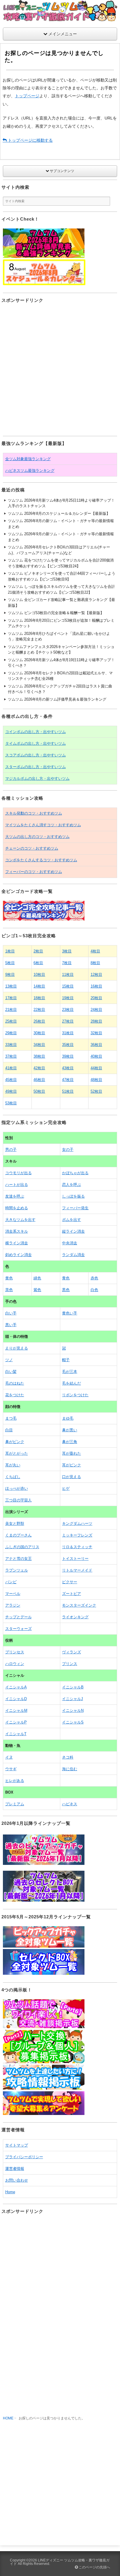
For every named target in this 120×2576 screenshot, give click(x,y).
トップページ (27, 96)
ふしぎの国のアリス (22, 1547)
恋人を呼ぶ (72, 1185)
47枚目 (68, 1080)
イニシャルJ (73, 1699)
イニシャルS (73, 1722)
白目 (9, 1430)
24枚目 (96, 1010)
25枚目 (11, 1021)
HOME (8, 2418)
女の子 (68, 1150)
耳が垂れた (72, 1453)
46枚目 (39, 1080)
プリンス (70, 1664)
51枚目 (68, 1091)
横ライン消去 (17, 1243)
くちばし (13, 1477)
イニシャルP (16, 1722)
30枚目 (39, 1033)
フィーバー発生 (75, 1208)
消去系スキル (17, 1231)
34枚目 (39, 1045)
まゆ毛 (68, 1418)
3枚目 (67, 951)
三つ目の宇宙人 (18, 1500)
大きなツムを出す (20, 1220)
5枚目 (10, 963)
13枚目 (11, 986)
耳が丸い (13, 1465)
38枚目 (39, 1056)
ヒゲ (66, 1488)
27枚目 (68, 1021)
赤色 (94, 1278)
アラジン (13, 1605)
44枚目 (96, 1068)
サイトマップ (17, 2145)
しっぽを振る (73, 1196)
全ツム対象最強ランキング (28, 459)
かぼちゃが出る (75, 1173)
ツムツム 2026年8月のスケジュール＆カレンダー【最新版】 (59, 513)
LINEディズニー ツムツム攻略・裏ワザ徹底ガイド (60, 2562)
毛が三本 (70, 1372)
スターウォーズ (18, 1629)
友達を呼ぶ (15, 1196)
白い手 (11, 1313)
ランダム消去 (73, 1255)
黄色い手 (70, 1313)
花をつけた (15, 1395)
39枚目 (68, 1056)
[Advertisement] (60, 370)
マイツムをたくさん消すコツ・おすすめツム (43, 825)
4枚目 (95, 951)
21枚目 (11, 1010)
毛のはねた (15, 1383)
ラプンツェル (17, 1570)
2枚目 (38, 951)
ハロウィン (15, 1664)
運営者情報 (15, 2169)
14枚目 (39, 986)
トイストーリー (75, 1559)
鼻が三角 (70, 1442)
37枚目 (11, 1056)
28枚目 (96, 1021)
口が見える (72, 1477)
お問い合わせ (17, 2180)
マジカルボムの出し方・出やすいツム (37, 778)
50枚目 (39, 1091)
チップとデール (18, 1617)
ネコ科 (68, 1757)
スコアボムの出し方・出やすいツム (36, 755)
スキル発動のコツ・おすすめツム (34, 813)
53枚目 (11, 1103)
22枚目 (39, 1010)
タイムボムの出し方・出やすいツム (36, 743)
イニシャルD (16, 1699)
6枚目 (38, 963)
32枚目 (96, 1033)
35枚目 (68, 1045)
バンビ (11, 1582)
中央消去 (70, 1243)
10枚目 (39, 975)
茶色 (9, 1290)
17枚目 (11, 998)
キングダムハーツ (77, 1523)
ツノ (9, 1360)
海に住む (70, 1769)
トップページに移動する (30, 140)
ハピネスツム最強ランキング (30, 471)
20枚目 (96, 998)
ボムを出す (72, 1220)
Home (10, 2192)
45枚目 (11, 1080)
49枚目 (11, 1091)
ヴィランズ (72, 1652)
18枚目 (39, 998)
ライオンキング (75, 1617)
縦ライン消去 (73, 1231)
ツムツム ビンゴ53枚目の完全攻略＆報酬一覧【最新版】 (56, 613)
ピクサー (70, 1582)
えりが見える (17, 1348)
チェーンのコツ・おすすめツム (32, 848)
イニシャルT (16, 1734)
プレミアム (15, 1804)
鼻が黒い (70, 1430)
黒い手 (11, 1325)
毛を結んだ (72, 1383)
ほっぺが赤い (17, 1488)
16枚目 (96, 986)
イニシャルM (16, 1710)
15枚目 (68, 986)
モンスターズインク (79, 1605)
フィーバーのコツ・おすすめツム (34, 872)
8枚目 (95, 963)
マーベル (13, 1594)
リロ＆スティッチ (77, 1547)
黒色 (66, 1290)
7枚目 (67, 963)
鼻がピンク (15, 1442)
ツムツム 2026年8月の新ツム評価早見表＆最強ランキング (57, 699)
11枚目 (68, 975)
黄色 (9, 1278)
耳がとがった (17, 1453)
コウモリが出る (18, 1173)
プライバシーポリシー (24, 2157)
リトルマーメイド (77, 1570)
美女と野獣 (15, 1523)
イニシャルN (73, 1710)
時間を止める (17, 1208)
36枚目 (96, 1045)
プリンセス (15, 1652)
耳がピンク (72, 1465)
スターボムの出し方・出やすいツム (36, 767)
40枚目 (96, 1056)
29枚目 (11, 1033)
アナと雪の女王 (18, 1559)
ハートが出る (17, 1185)
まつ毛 (11, 1418)
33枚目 (11, 1045)
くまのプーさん (18, 1535)
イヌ (9, 1757)
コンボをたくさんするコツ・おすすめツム (41, 860)
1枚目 (10, 951)
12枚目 (96, 975)
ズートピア (72, 1594)
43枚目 (68, 1068)
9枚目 (10, 975)
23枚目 (68, 1010)
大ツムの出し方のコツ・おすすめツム (37, 837)
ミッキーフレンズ (77, 1535)
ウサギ (11, 1769)
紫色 (37, 1290)
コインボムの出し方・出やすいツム (36, 732)
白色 (94, 1290)
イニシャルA (16, 1687)
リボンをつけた (75, 1395)
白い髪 (11, 1372)
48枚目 (96, 1080)
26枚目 (39, 1021)
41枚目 (11, 1068)
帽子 (66, 1360)
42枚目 (39, 1068)
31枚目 (68, 1033)
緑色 (37, 1278)
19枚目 (68, 998)
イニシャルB (73, 1687)
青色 (66, 1278)
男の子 (11, 1150)
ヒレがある (15, 1781)
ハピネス (70, 1804)
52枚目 (96, 1091)
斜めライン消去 (18, 1255)
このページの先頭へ (94, 2567)
